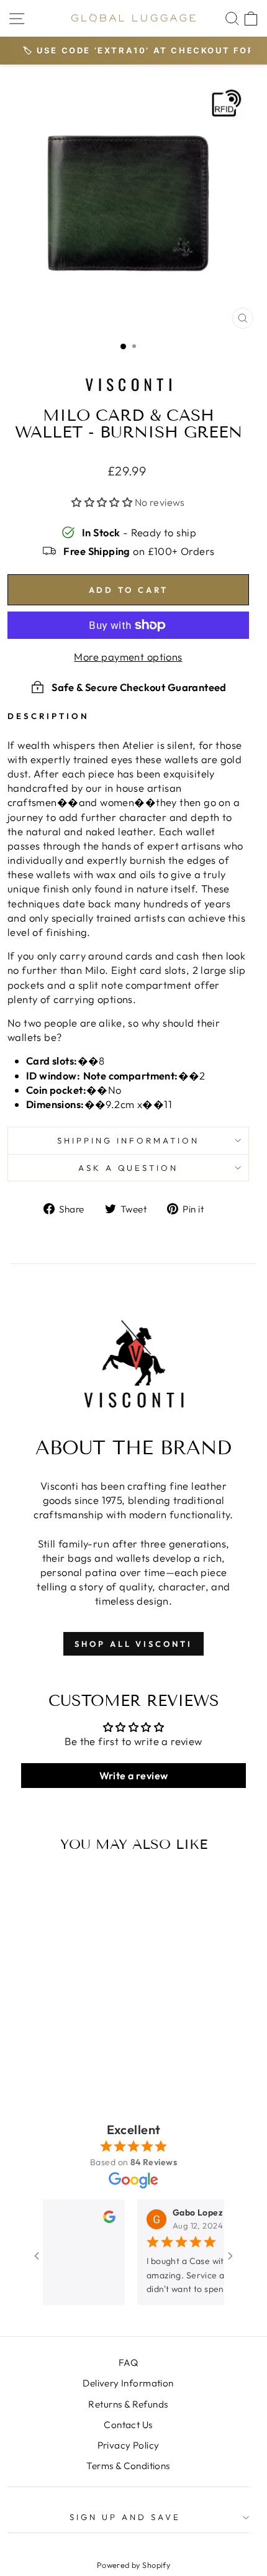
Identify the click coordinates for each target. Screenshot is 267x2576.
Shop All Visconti (133, 1644)
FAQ (128, 2363)
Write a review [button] (134, 1776)
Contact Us (128, 2425)
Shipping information (128, 1140)
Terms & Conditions (128, 2466)
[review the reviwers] (94, 2220)
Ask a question (129, 1168)
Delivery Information (128, 2383)
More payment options (128, 657)
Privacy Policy (129, 2445)
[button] (103, 502)
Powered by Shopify (133, 2565)
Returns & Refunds (128, 2404)
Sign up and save (125, 2517)
